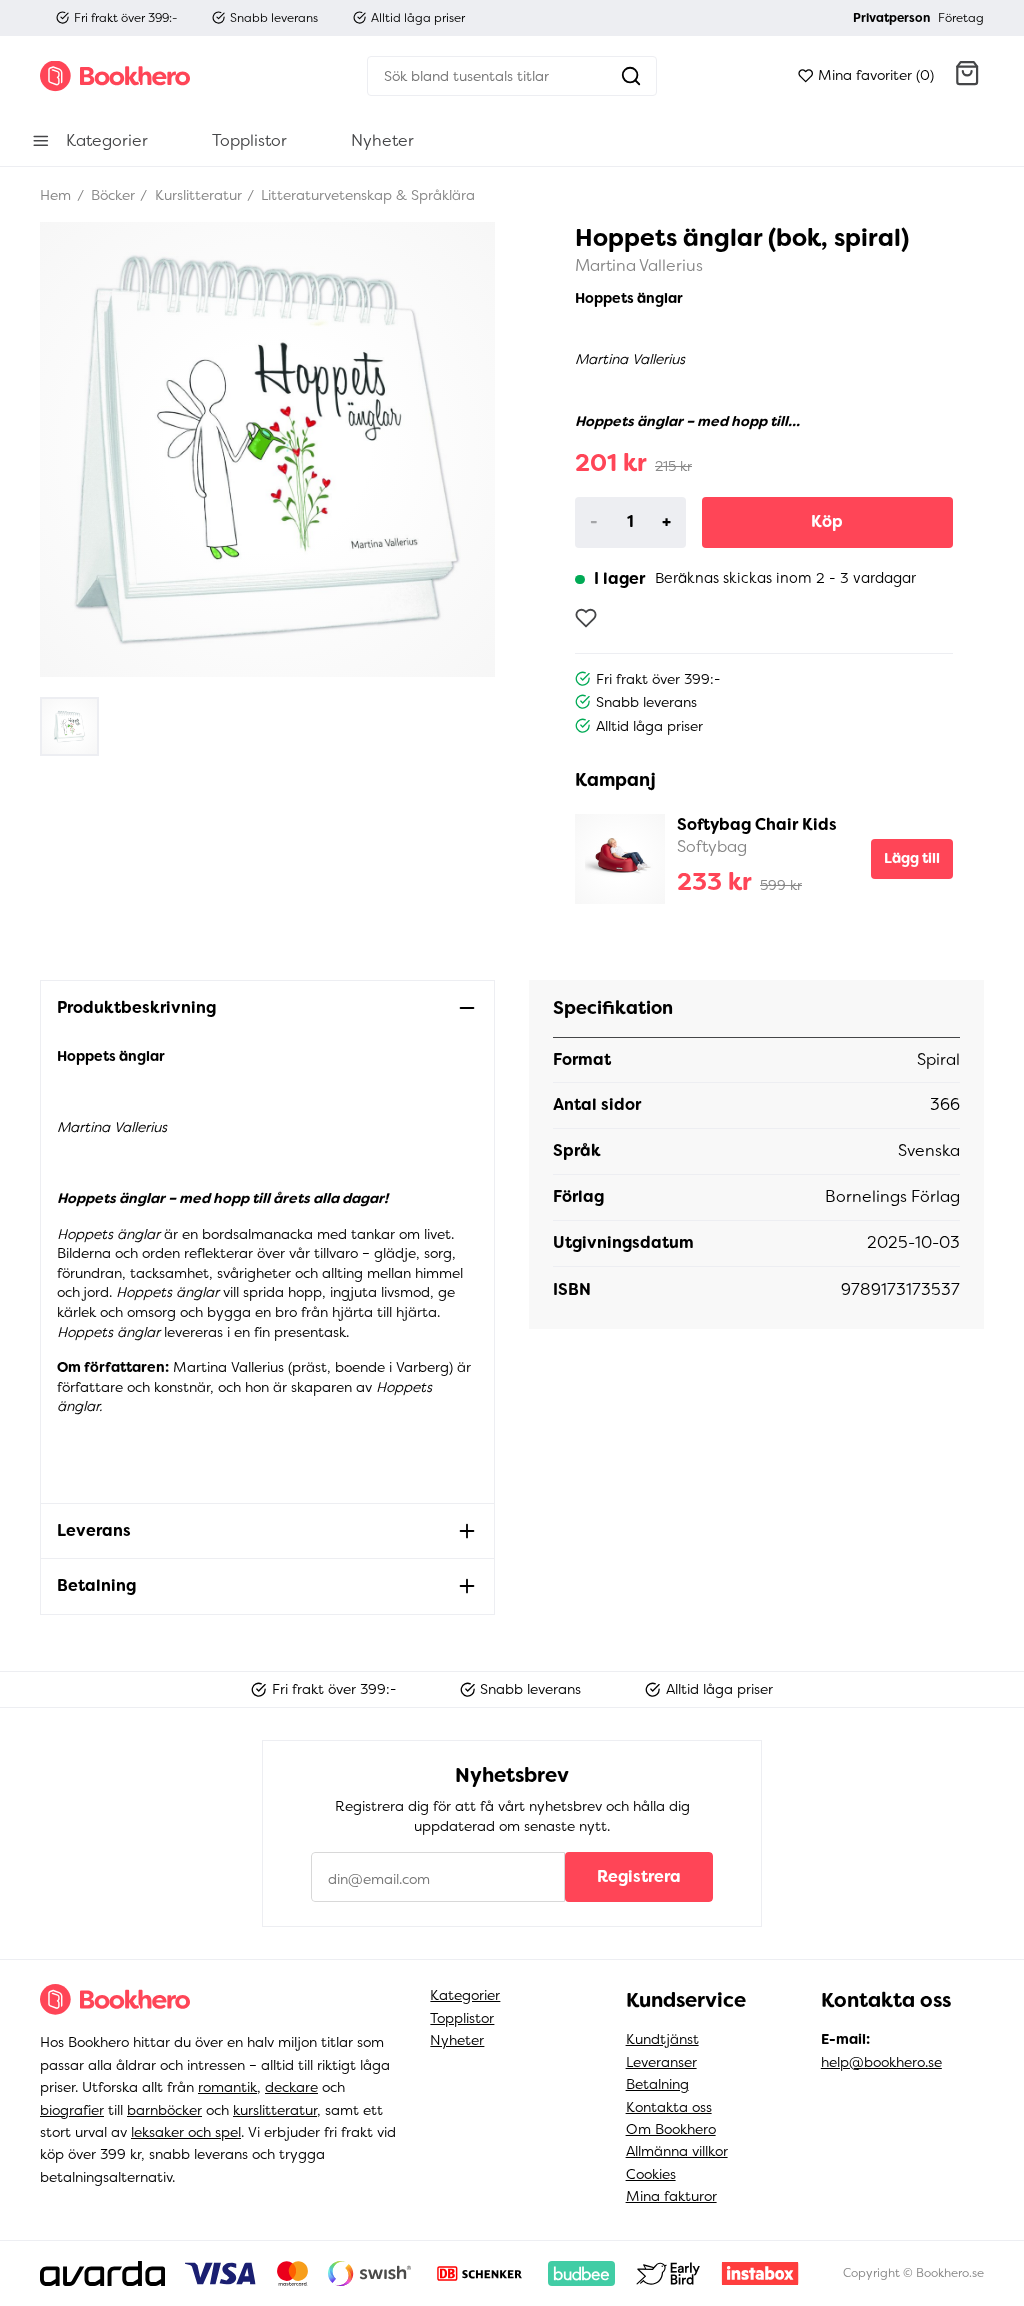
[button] (967, 76)
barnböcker (164, 2110)
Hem (55, 195)
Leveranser (661, 2062)
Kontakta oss (669, 2107)
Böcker (111, 195)
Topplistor (462, 2018)
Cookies (651, 2174)
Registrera (639, 1876)
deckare (291, 2087)
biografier (72, 2110)
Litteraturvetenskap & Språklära (366, 195)
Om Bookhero (671, 2129)
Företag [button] (961, 18)
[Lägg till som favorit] (586, 618)
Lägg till (912, 858)
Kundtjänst (662, 2039)
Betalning (657, 2084)
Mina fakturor (671, 2196)
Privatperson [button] (891, 18)
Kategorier (465, 1995)
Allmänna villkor (677, 2151)
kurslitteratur (275, 2110)
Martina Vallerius (639, 265)
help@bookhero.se (881, 2062)
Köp (827, 521)
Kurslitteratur (196, 195)
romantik (227, 2087)
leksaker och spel (186, 2132)
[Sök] (631, 76)
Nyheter (457, 2040)
